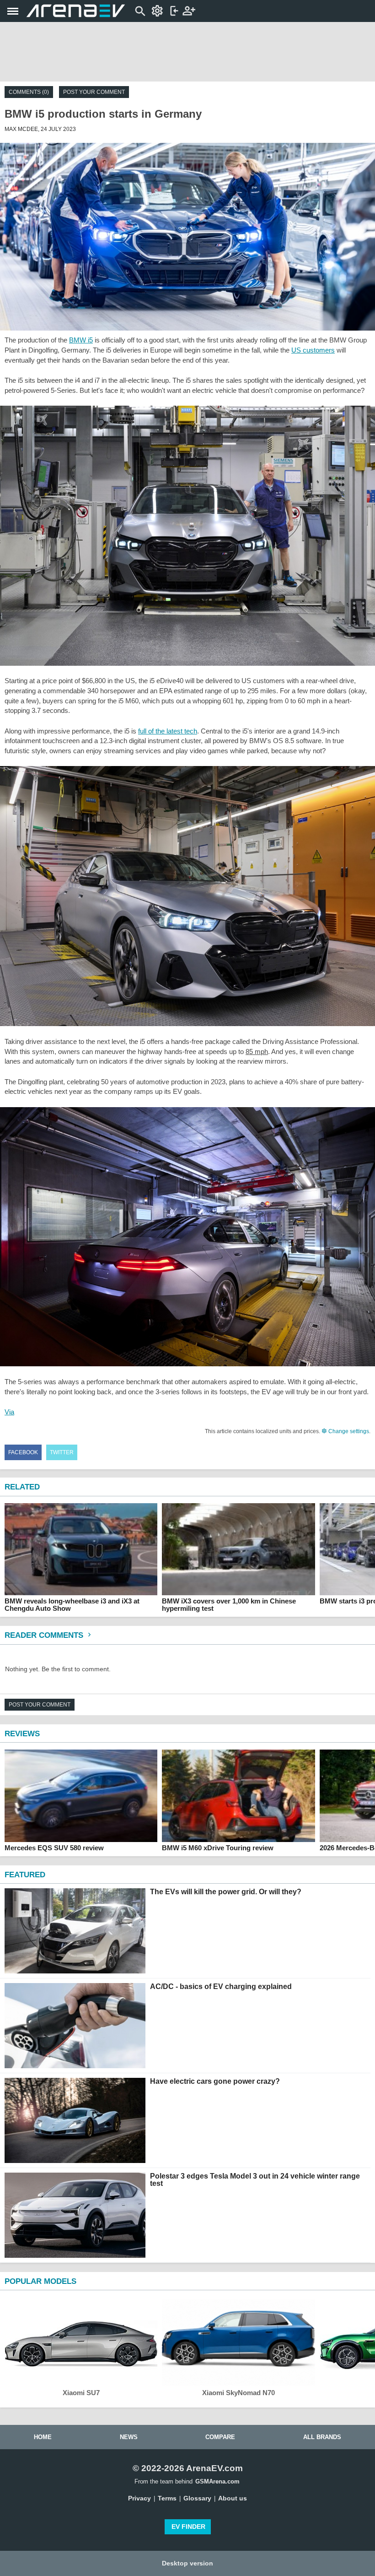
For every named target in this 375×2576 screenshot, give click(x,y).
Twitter (62, 1452)
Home (43, 2437)
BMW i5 (81, 340)
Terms (167, 2498)
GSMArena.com (217, 2481)
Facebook (23, 1452)
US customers (313, 350)
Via (9, 1412)
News (129, 2437)
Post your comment (94, 92)
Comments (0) (29, 92)
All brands (322, 2437)
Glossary (197, 2498)
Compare (220, 2437)
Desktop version (187, 2563)
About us (233, 2498)
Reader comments (45, 1635)
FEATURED (25, 1875)
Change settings (348, 1431)
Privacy (139, 2498)
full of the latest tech (168, 731)
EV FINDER (188, 2527)
